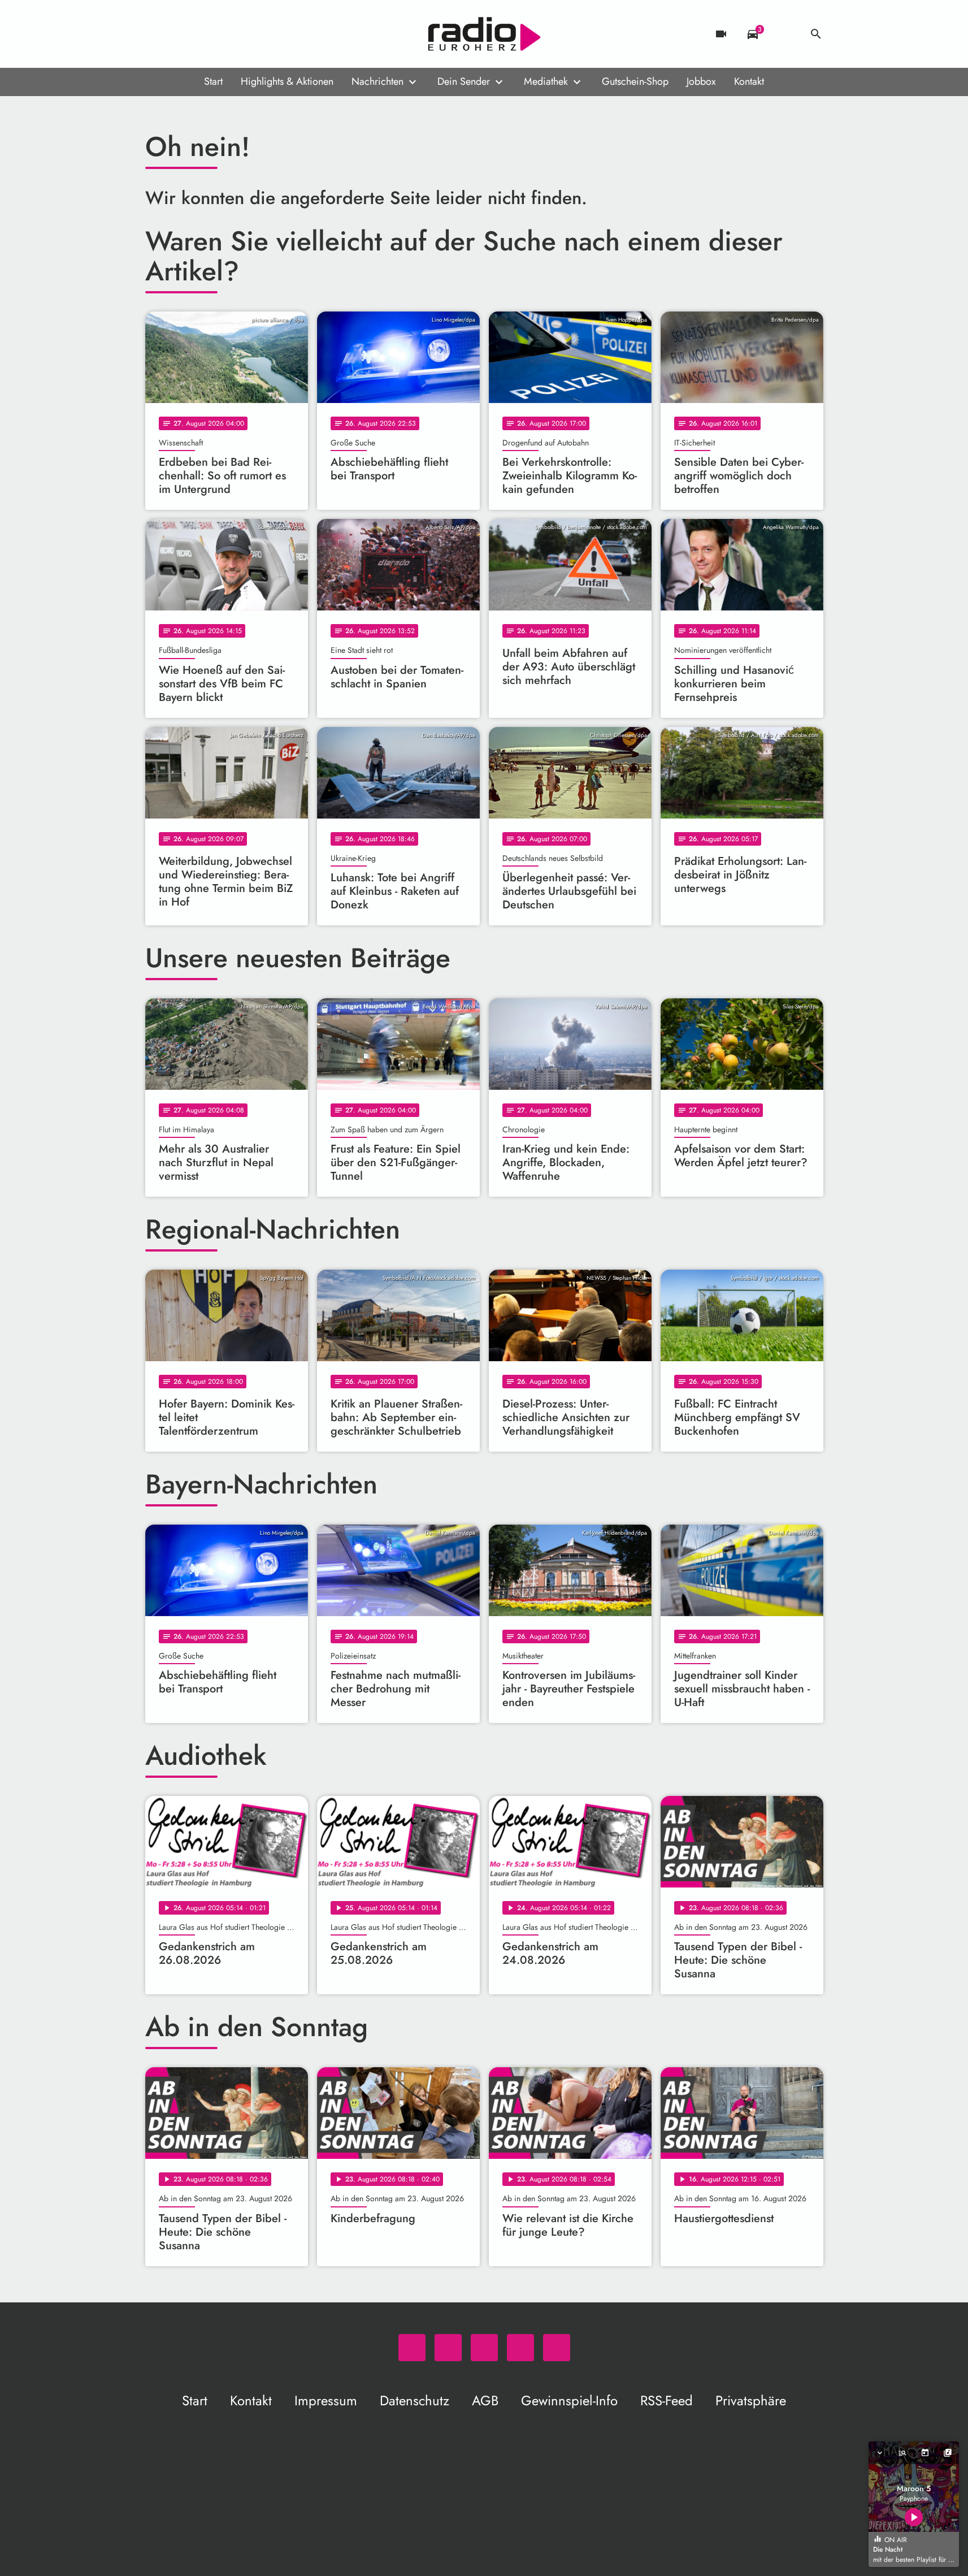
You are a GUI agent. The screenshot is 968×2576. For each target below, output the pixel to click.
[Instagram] (202, 34)
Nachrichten (377, 81)
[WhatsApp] (157, 34)
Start (213, 81)
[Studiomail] (224, 34)
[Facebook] (179, 34)
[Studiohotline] (247, 34)
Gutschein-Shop (635, 81)
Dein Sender (464, 81)
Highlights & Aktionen (287, 81)
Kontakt (749, 81)
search (816, 34)
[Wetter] (784, 34)
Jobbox (701, 81)
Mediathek (546, 81)
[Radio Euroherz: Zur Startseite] (484, 34)
